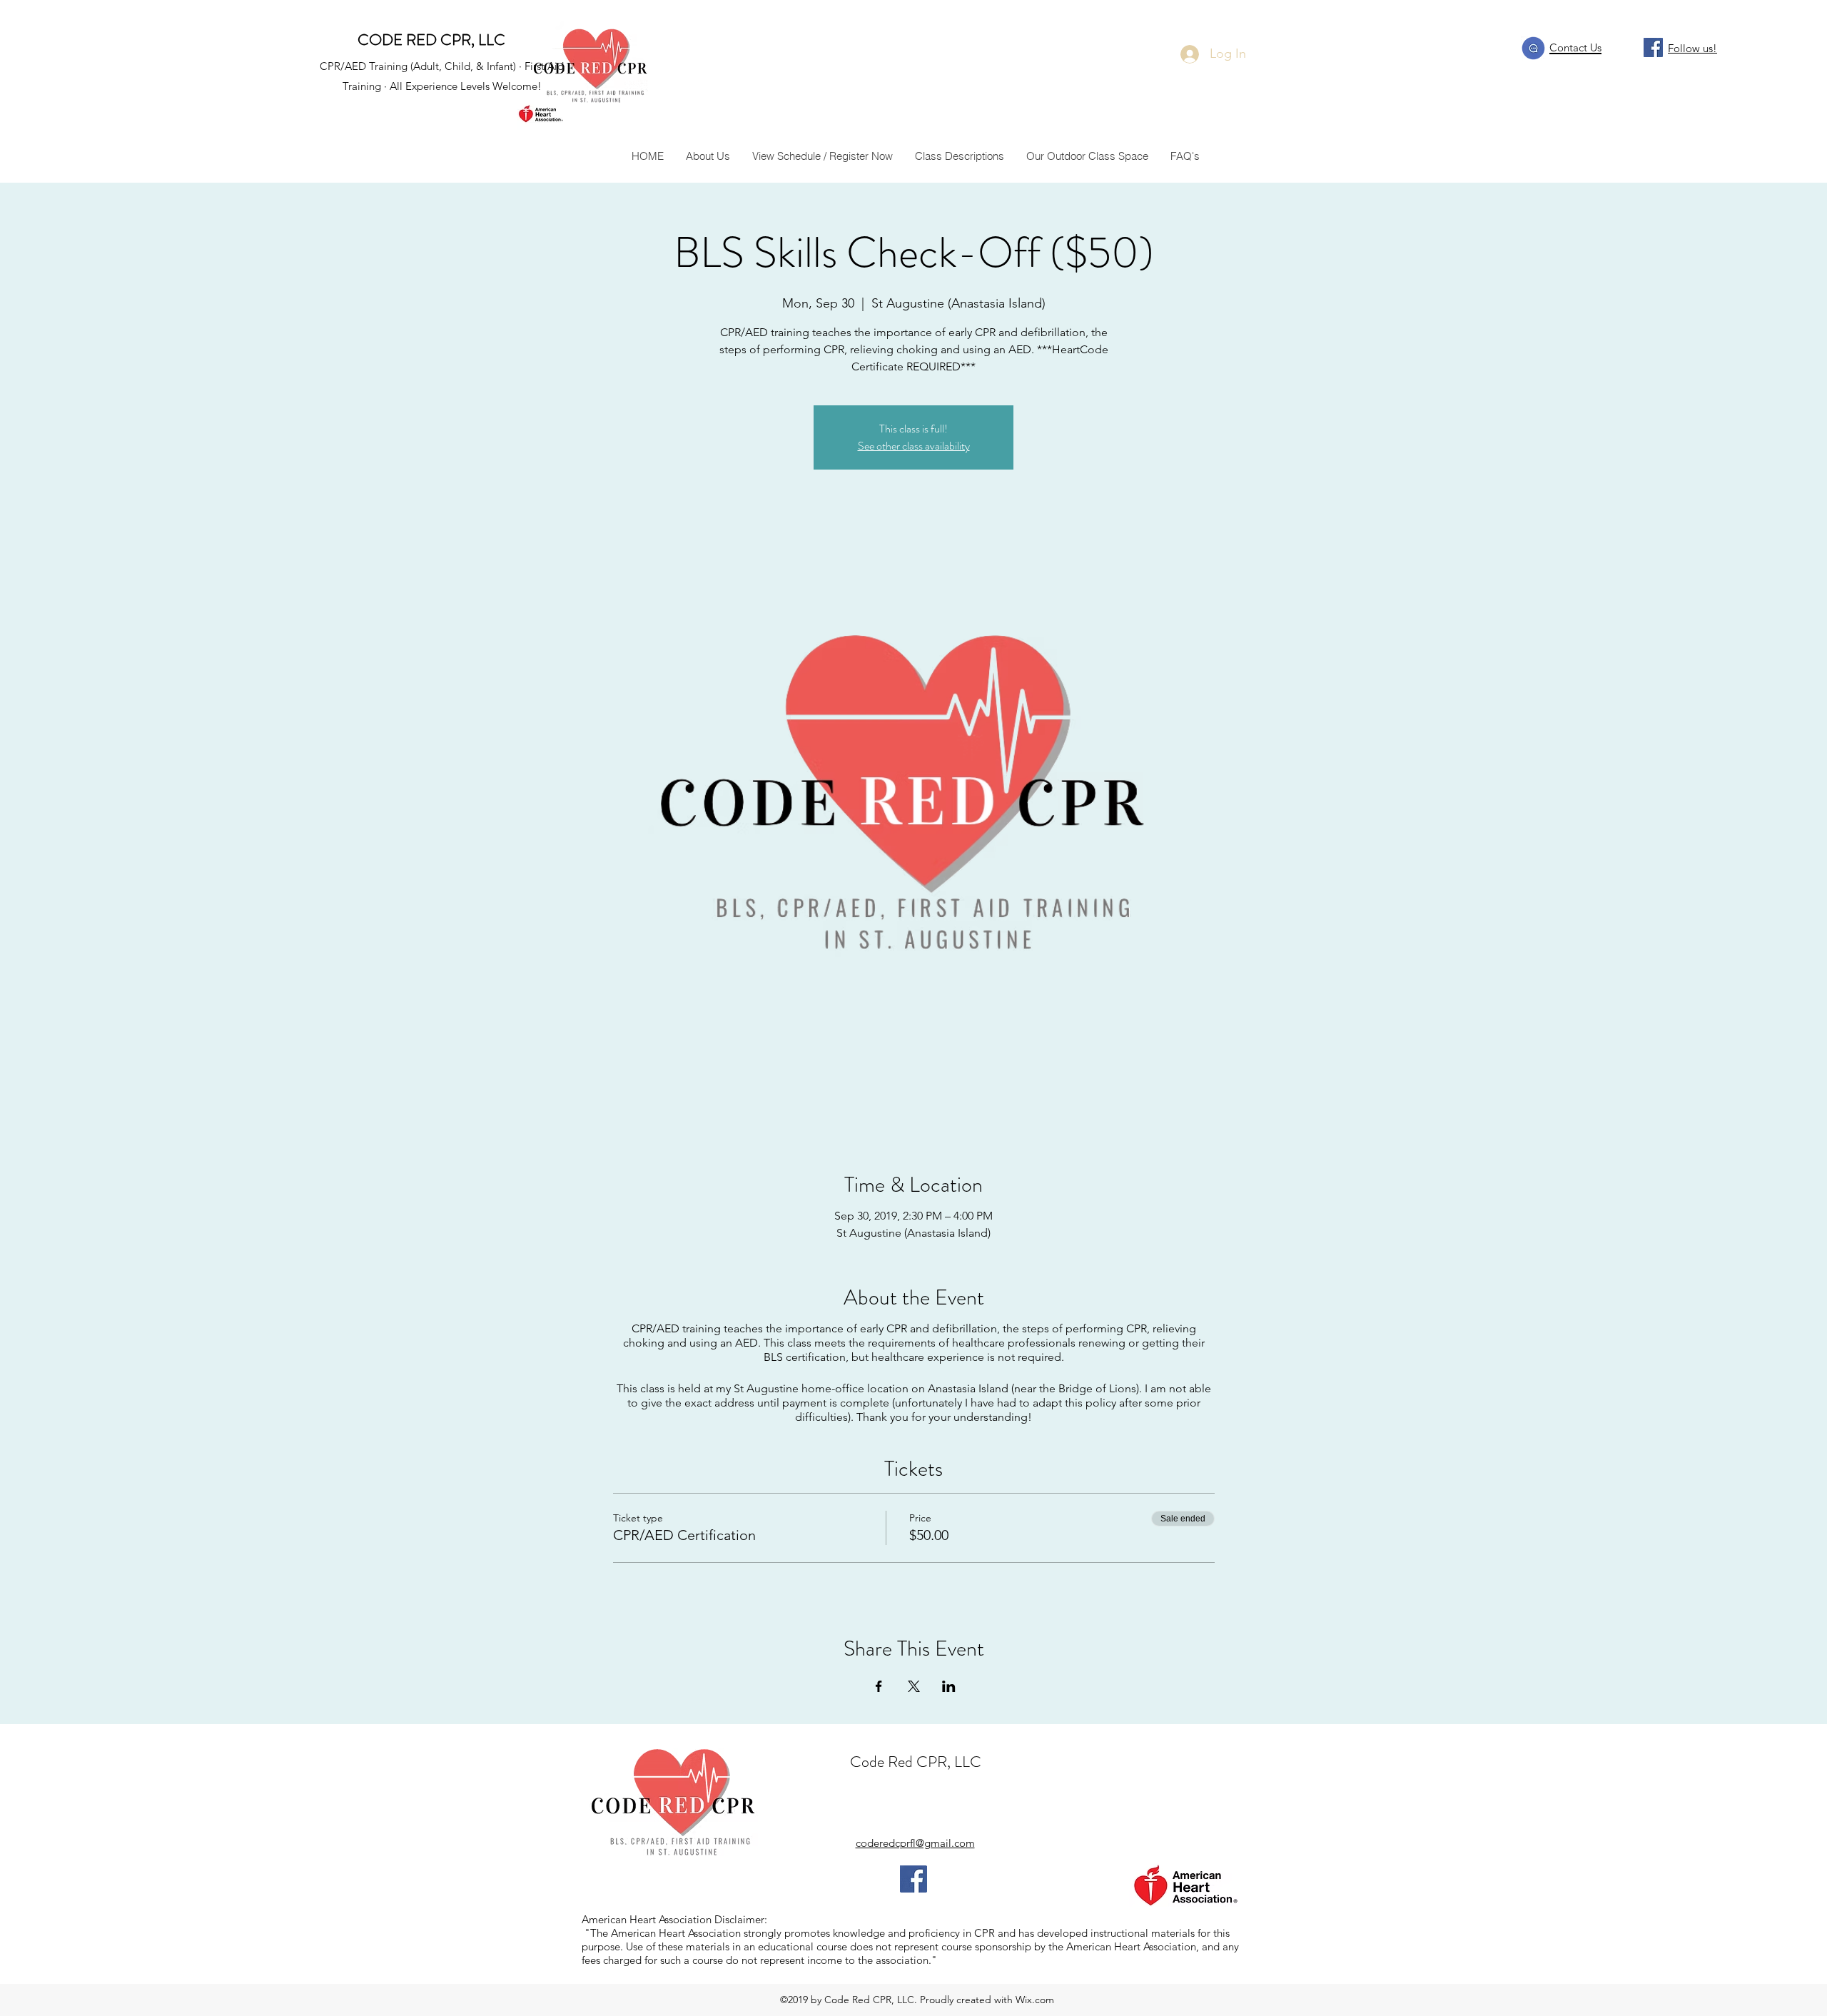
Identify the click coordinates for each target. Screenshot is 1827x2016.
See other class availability (914, 446)
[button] (959, 156)
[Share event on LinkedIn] (949, 1686)
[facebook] (1653, 47)
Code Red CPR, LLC (916, 1762)
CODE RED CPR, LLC (431, 40)
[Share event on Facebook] (879, 1686)
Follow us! (1692, 48)
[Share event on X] (914, 1686)
